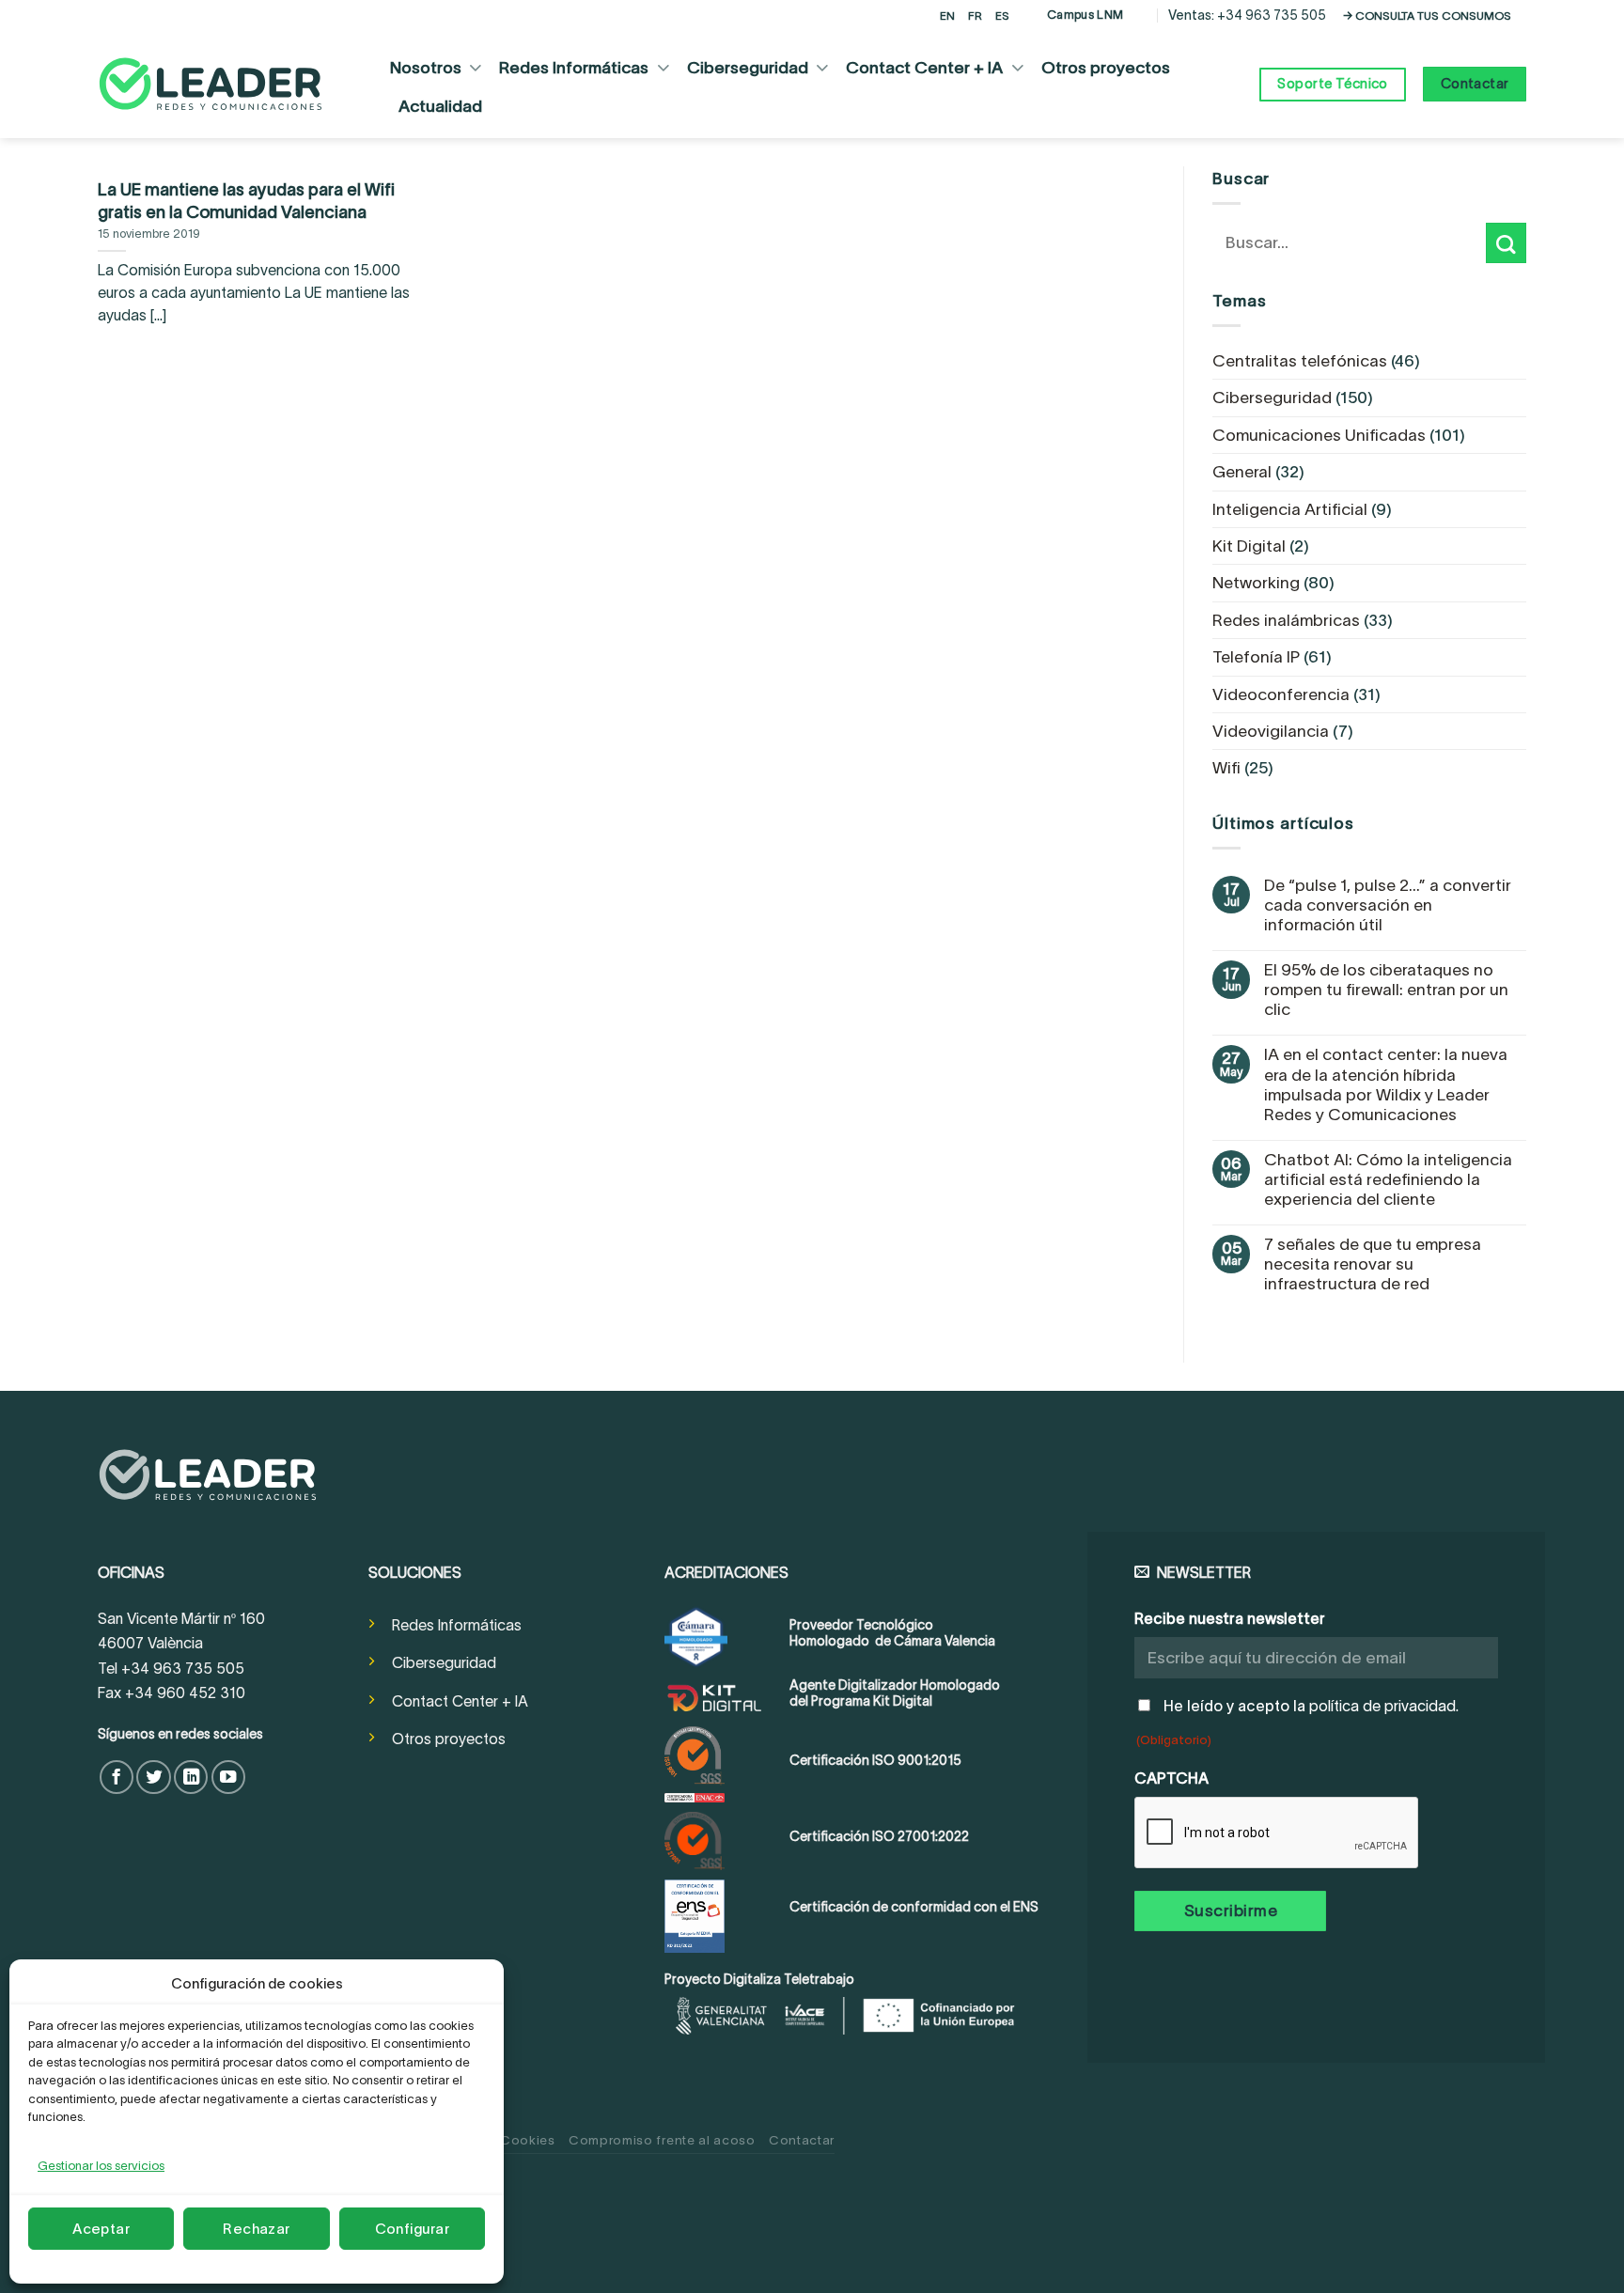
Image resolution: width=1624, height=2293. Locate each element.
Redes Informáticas (574, 68)
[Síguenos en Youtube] (228, 1777)
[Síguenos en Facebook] (117, 1777)
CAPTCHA (1171, 1778)
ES (1002, 16)
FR (975, 16)
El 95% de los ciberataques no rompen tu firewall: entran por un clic (1386, 990)
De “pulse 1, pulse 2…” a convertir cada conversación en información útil (1388, 905)
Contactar (802, 2140)
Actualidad (440, 106)
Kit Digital (1249, 546)
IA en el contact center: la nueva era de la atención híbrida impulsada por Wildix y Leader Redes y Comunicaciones (1386, 1084)
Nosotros (426, 68)
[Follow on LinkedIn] (191, 1777)
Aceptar (101, 2229)
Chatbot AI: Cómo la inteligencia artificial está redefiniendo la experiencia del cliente (1388, 1179)
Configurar (413, 2229)
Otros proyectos (1106, 68)
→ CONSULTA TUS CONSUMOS (1427, 16)
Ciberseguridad (748, 68)
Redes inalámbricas (1286, 620)
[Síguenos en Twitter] (153, 1777)
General (1242, 472)
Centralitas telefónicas (1300, 361)
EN (947, 16)
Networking (1256, 583)
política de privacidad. (1384, 1706)
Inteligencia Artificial (1290, 509)
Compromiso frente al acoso (662, 2140)
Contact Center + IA (924, 68)
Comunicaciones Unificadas (1319, 435)
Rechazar (257, 2229)
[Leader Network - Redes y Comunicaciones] (211, 84)
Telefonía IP (1256, 657)
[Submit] (1506, 243)
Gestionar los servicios (101, 2166)
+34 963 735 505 (1272, 15)
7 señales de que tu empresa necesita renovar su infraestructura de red (1373, 1264)
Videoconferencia (1281, 694)
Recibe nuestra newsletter (1230, 1618)
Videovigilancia (1271, 731)
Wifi (1226, 768)
